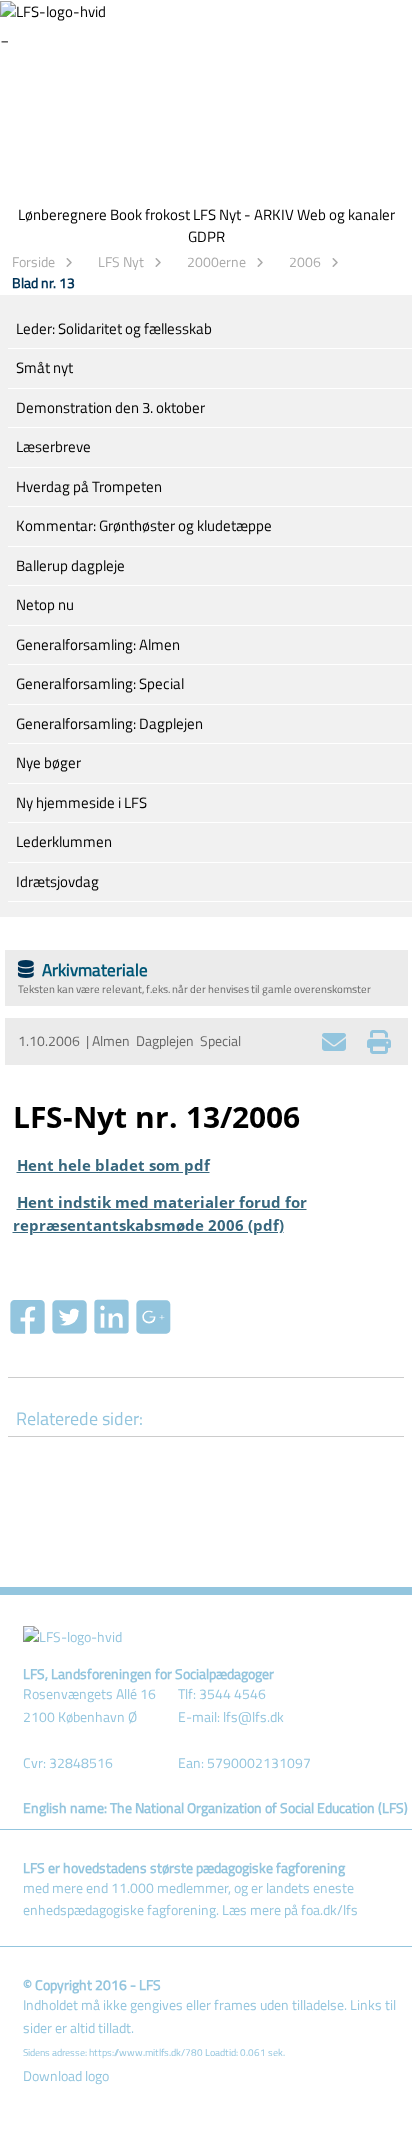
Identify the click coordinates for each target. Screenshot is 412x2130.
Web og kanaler (346, 214)
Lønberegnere (62, 214)
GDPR (206, 236)
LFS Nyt (121, 261)
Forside (33, 261)
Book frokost (150, 214)
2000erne (216, 261)
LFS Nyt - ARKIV (243, 214)
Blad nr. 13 (43, 282)
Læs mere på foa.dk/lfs (290, 1910)
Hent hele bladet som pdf (113, 1165)
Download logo (66, 2076)
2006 (305, 261)
